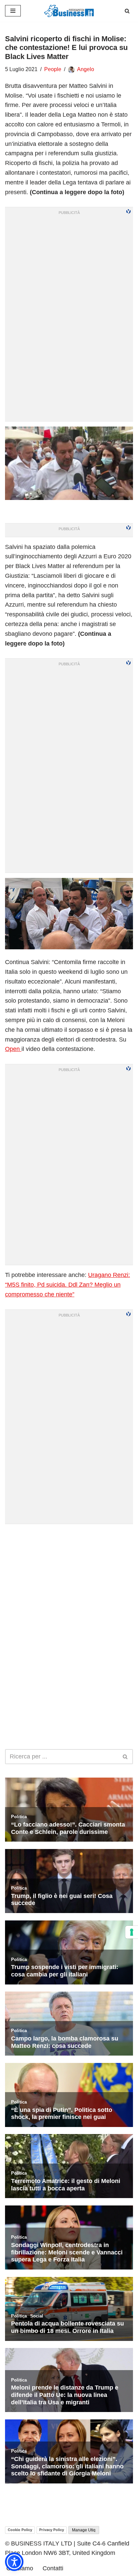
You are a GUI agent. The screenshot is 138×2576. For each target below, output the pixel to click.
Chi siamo (20, 2568)
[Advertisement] (69, 1598)
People (53, 69)
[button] (14, 2562)
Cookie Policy (20, 2530)
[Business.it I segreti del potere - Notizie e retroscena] (69, 11)
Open (13, 1049)
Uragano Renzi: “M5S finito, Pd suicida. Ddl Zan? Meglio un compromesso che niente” (67, 1285)
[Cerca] (127, 11)
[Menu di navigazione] (13, 11)
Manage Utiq (84, 2530)
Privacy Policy (52, 2530)
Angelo (86, 69)
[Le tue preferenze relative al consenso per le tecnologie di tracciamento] (132, 1932)
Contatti (53, 2568)
